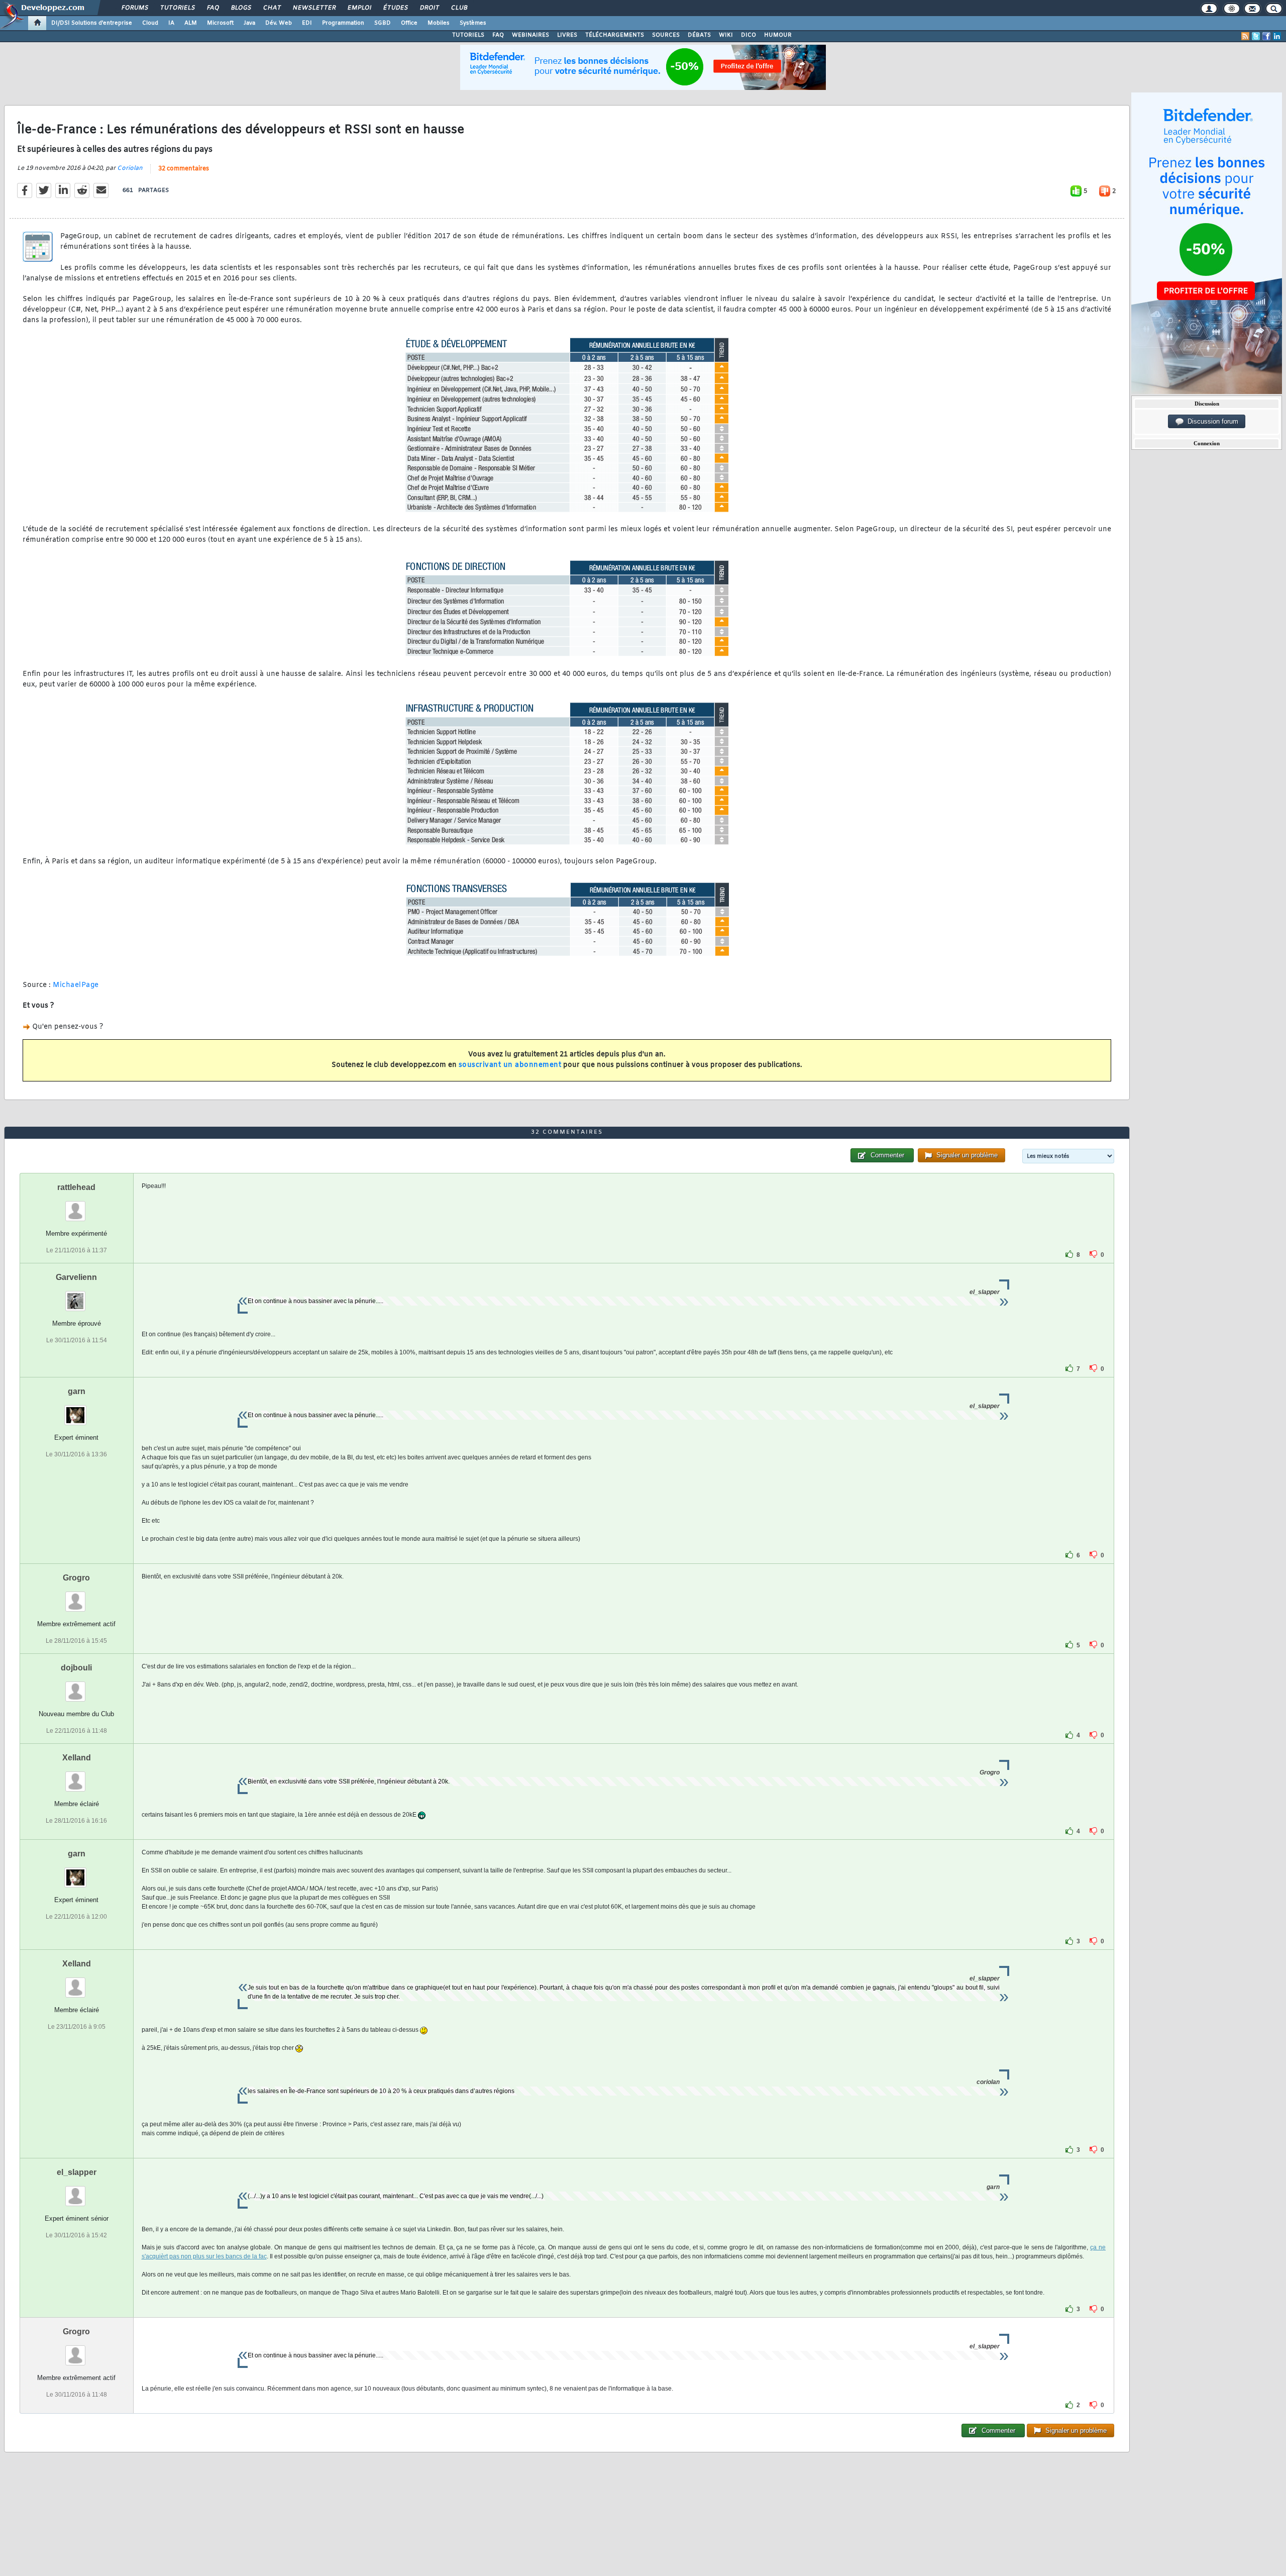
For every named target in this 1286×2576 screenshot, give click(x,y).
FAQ (212, 8)
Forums (134, 8)
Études (395, 8)
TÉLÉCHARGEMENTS (615, 35)
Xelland (77, 1758)
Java (249, 23)
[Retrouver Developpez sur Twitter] (1256, 36)
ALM (191, 23)
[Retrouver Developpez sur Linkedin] (1277, 36)
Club (459, 8)
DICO (748, 35)
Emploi (359, 8)
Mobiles (439, 23)
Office (409, 23)
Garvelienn (76, 1277)
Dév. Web (279, 23)
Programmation (343, 23)
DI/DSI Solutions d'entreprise (92, 23)
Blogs (241, 8)
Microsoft (220, 23)
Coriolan (130, 168)
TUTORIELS (468, 35)
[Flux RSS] (1245, 36)
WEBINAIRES (530, 35)
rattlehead (76, 1187)
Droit (429, 8)
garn (77, 1391)
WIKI (726, 35)
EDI (307, 23)
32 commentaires (184, 169)
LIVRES (567, 35)
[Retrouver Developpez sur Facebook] (1266, 36)
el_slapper (77, 2172)
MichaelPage (76, 985)
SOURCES (666, 35)
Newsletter (314, 8)
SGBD (383, 23)
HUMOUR (778, 35)
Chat (272, 8)
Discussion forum (1211, 421)
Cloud (150, 23)
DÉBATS (699, 35)
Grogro (76, 1578)
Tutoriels (177, 8)
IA (171, 23)
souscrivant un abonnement (510, 1065)
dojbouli (76, 1668)
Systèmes (473, 23)
